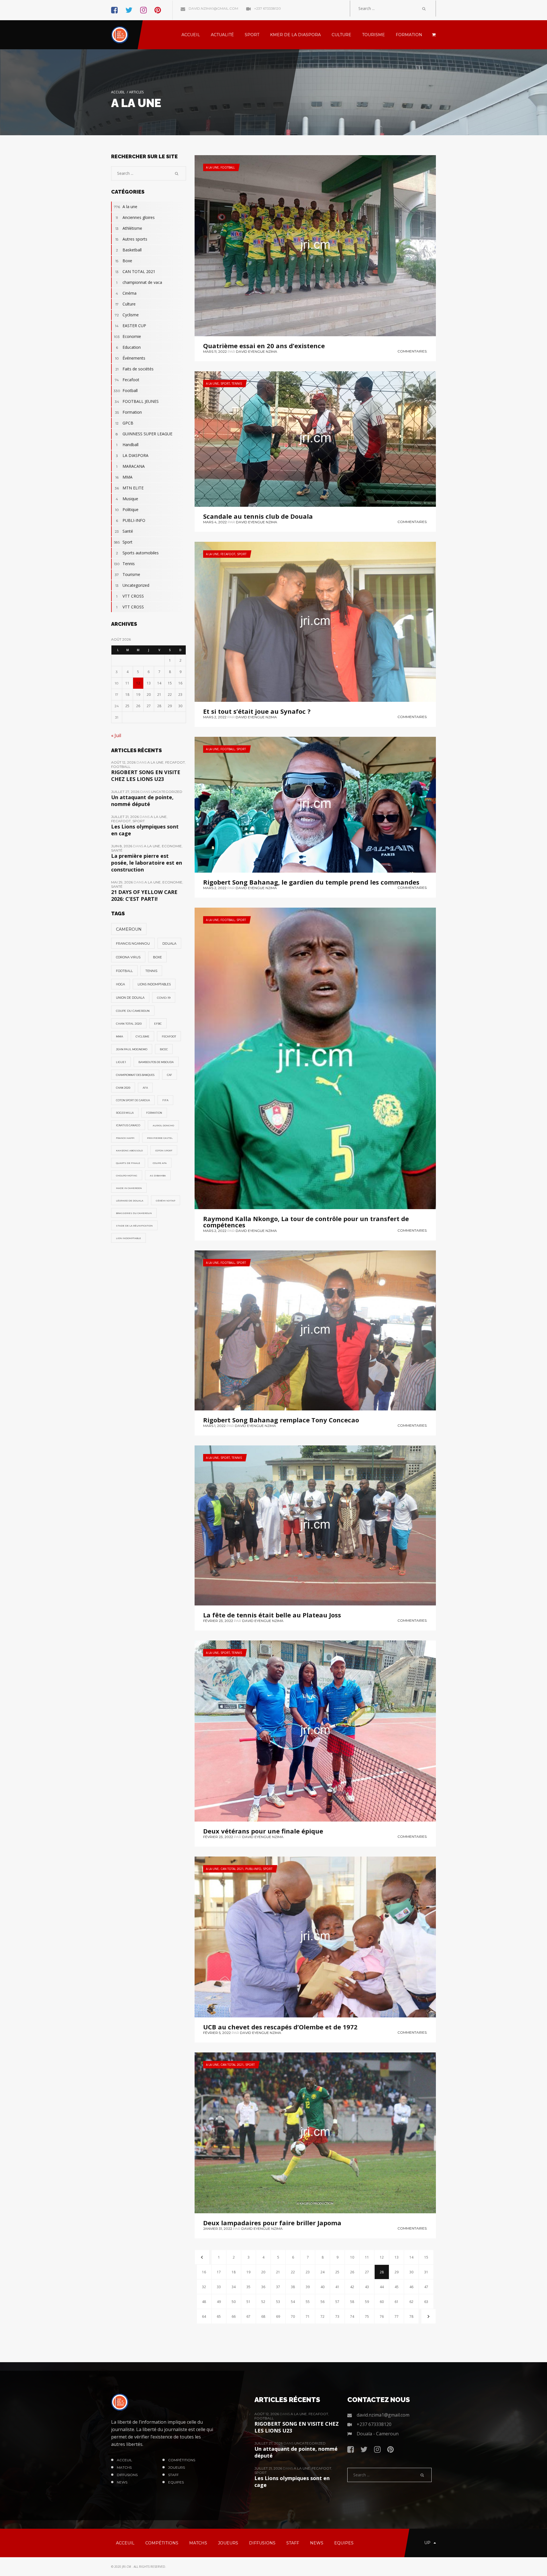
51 (248, 2302)
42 (352, 2287)
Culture (126, 304)
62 (411, 2302)
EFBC (158, 1024)
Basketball (129, 250)
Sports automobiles (137, 553)
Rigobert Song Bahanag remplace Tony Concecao (281, 1420)
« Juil (116, 735)
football (124, 971)
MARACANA (130, 466)
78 (411, 2316)
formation (154, 1113)
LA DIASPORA (132, 455)
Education (128, 347)
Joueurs (176, 2467)
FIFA (165, 1100)
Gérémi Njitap (166, 1201)
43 (367, 2287)
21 (278, 2272)
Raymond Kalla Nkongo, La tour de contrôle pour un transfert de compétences (306, 1222)
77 (397, 2316)
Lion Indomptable (128, 1238)
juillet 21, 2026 (125, 817)
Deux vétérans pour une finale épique (263, 1831)
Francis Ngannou (133, 944)
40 (323, 2287)
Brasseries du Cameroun (134, 1213)
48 (204, 2302)
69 (278, 2316)
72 (323, 2316)
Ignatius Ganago (128, 1125)
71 (308, 2316)
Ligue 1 (121, 1062)
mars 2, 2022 (215, 717)
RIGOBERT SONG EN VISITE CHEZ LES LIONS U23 (146, 776)
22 (293, 2272)
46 (411, 2287)
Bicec (164, 1049)
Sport (225, 383)
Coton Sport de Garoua (133, 1100)
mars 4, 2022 (215, 522)
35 (248, 2287)
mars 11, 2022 (215, 351)
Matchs (124, 2467)
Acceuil (124, 2460)
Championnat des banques (135, 1075)
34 (234, 2287)
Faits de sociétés (135, 369)
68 (263, 2316)
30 (411, 2272)
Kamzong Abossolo (129, 1150)
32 (204, 2287)
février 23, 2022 (218, 1621)
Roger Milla (125, 1113)
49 (219, 2302)
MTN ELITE (129, 488)
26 (352, 2272)
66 (234, 2316)
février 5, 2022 (217, 2033)
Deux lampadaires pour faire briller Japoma (272, 2223)
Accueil (118, 92)
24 (323, 2272)
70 (293, 2316)
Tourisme (127, 574)
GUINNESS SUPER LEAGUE (144, 434)
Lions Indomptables (154, 984)
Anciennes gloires (135, 217)
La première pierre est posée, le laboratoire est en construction (147, 863)
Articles (136, 92)
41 (337, 2287)
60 (382, 2302)
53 (278, 2302)
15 (426, 2257)
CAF (170, 1075)
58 (352, 2302)
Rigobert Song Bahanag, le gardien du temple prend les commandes (311, 882)
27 (367, 2272)
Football (228, 167)
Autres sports (131, 239)
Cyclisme (127, 315)
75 (367, 2316)
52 (263, 2302)
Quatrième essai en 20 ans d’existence (264, 346)
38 (293, 2287)
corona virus (128, 957)
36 (263, 2287)
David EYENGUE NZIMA (257, 351)
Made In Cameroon (129, 1188)
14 (411, 2257)
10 (352, 2257)
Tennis (237, 383)
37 (278, 2287)
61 (397, 2302)
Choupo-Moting (127, 1176)
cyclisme (142, 1036)
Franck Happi (125, 1138)
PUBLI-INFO (253, 1869)
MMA (124, 477)
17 (219, 2272)
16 (204, 2272)
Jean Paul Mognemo (132, 1049)
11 (367, 2257)
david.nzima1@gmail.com (213, 8)
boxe (157, 957)
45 (397, 2287)
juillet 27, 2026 (126, 792)
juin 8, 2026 (122, 846)
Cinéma (126, 293)
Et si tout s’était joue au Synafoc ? (257, 711)
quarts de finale (128, 1163)
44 (382, 2287)
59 (367, 2302)
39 (308, 2287)
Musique (127, 499)
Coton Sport (164, 1150)
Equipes (176, 2482)
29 (397, 2272)
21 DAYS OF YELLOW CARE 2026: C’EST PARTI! (144, 895)
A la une (212, 167)
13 (397, 2257)
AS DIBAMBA (158, 1176)
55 (308, 2302)
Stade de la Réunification (134, 1226)
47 (426, 2287)
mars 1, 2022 (214, 1426)
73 (337, 2316)
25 (337, 2272)
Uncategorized (132, 585)
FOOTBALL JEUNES (137, 401)
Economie (127, 336)
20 (263, 2272)
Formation (129, 412)
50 (234, 2302)
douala (169, 944)
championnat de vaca (139, 282)
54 (293, 2302)
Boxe (124, 261)
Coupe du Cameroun (133, 1011)
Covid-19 (164, 998)
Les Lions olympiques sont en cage (145, 830)
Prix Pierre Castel (160, 1138)
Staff (173, 2475)
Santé (124, 531)
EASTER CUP (131, 326)
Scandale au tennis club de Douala (258, 516)
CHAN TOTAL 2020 (129, 1024)
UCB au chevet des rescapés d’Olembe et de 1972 (280, 2027)
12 (382, 2257)
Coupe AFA (160, 1163)
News (122, 2482)
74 (352, 2316)
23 (308, 2272)
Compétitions (182, 2460)
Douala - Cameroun (378, 2434)
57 (337, 2302)
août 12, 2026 (124, 762)
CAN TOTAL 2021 (232, 1869)
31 (426, 2272)
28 (382, 2272)
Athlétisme (129, 228)
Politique (127, 509)
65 (219, 2316)
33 (219, 2287)
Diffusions (127, 2475)
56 (323, 2302)
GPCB (124, 423)
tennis (151, 971)
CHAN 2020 (123, 1088)
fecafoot (169, 1036)
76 (382, 2316)
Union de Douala (130, 998)
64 (204, 2316)
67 (248, 2316)
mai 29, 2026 (122, 882)
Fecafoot (228, 554)
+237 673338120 (267, 8)
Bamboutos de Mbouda (156, 1062)
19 (248, 2272)
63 (426, 2302)
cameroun (129, 929)
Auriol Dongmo (163, 1125)
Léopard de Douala (130, 1201)
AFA (145, 1088)
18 (234, 2272)
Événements (130, 358)
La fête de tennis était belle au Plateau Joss (272, 1615)
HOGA (121, 984)
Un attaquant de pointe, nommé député (142, 801)
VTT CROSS (130, 596)
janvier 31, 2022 (218, 2229)
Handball (127, 445)
